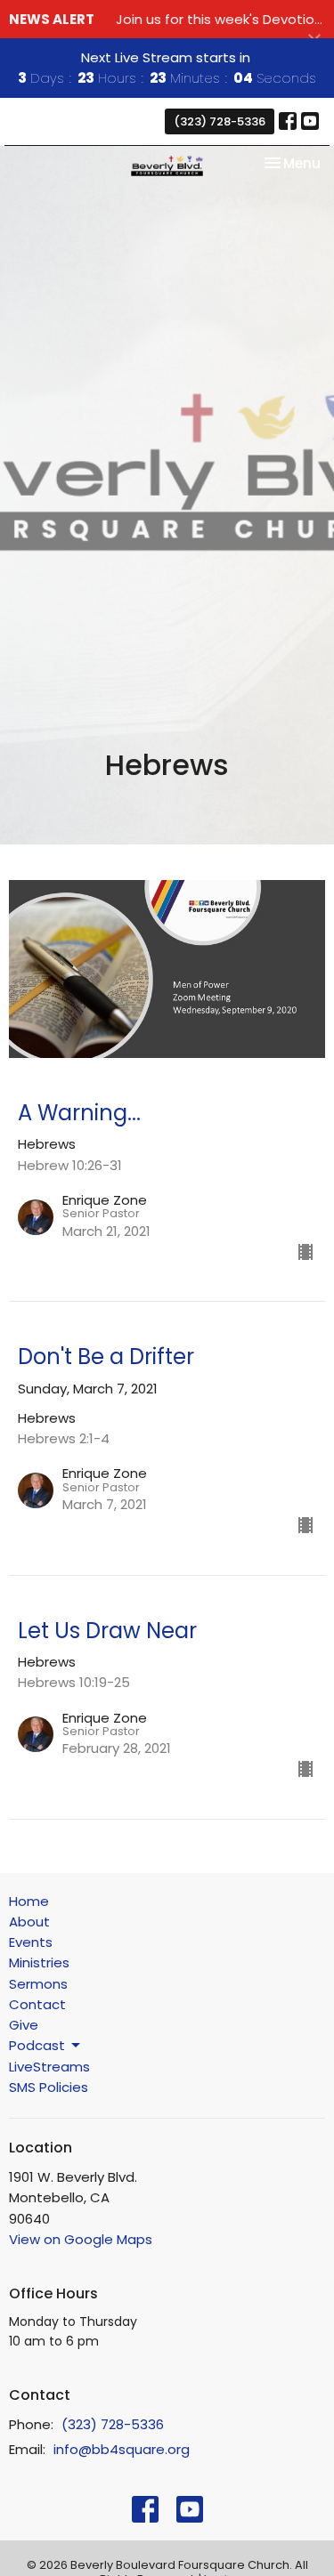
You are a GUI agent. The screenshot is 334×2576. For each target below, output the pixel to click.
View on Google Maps (81, 2239)
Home (29, 1901)
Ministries (39, 1962)
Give (24, 2025)
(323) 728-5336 (220, 121)
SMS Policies (49, 2087)
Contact (37, 2004)
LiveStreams (49, 2067)
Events (31, 1942)
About (29, 1922)
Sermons (38, 1984)
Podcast (37, 2045)
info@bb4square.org (122, 2449)
